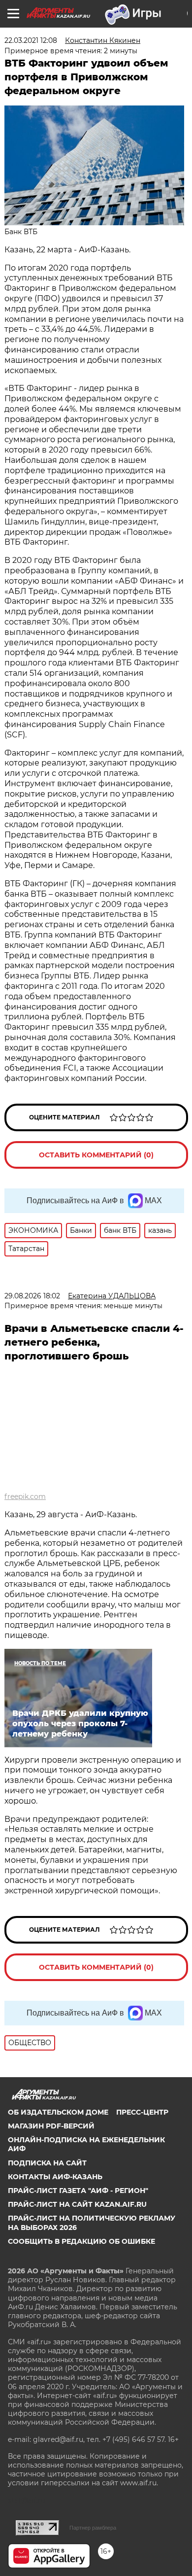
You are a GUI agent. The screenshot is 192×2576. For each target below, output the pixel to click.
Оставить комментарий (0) (96, 1155)
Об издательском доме (58, 2112)
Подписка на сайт (47, 2163)
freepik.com (25, 1497)
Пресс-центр (142, 2112)
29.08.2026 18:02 (32, 1296)
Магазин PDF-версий (51, 2126)
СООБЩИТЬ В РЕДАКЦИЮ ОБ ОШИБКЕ (81, 2241)
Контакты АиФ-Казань (55, 2177)
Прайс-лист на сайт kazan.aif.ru (77, 2204)
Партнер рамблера (93, 2528)
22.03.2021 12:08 (31, 40)
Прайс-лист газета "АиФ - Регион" (78, 2191)
